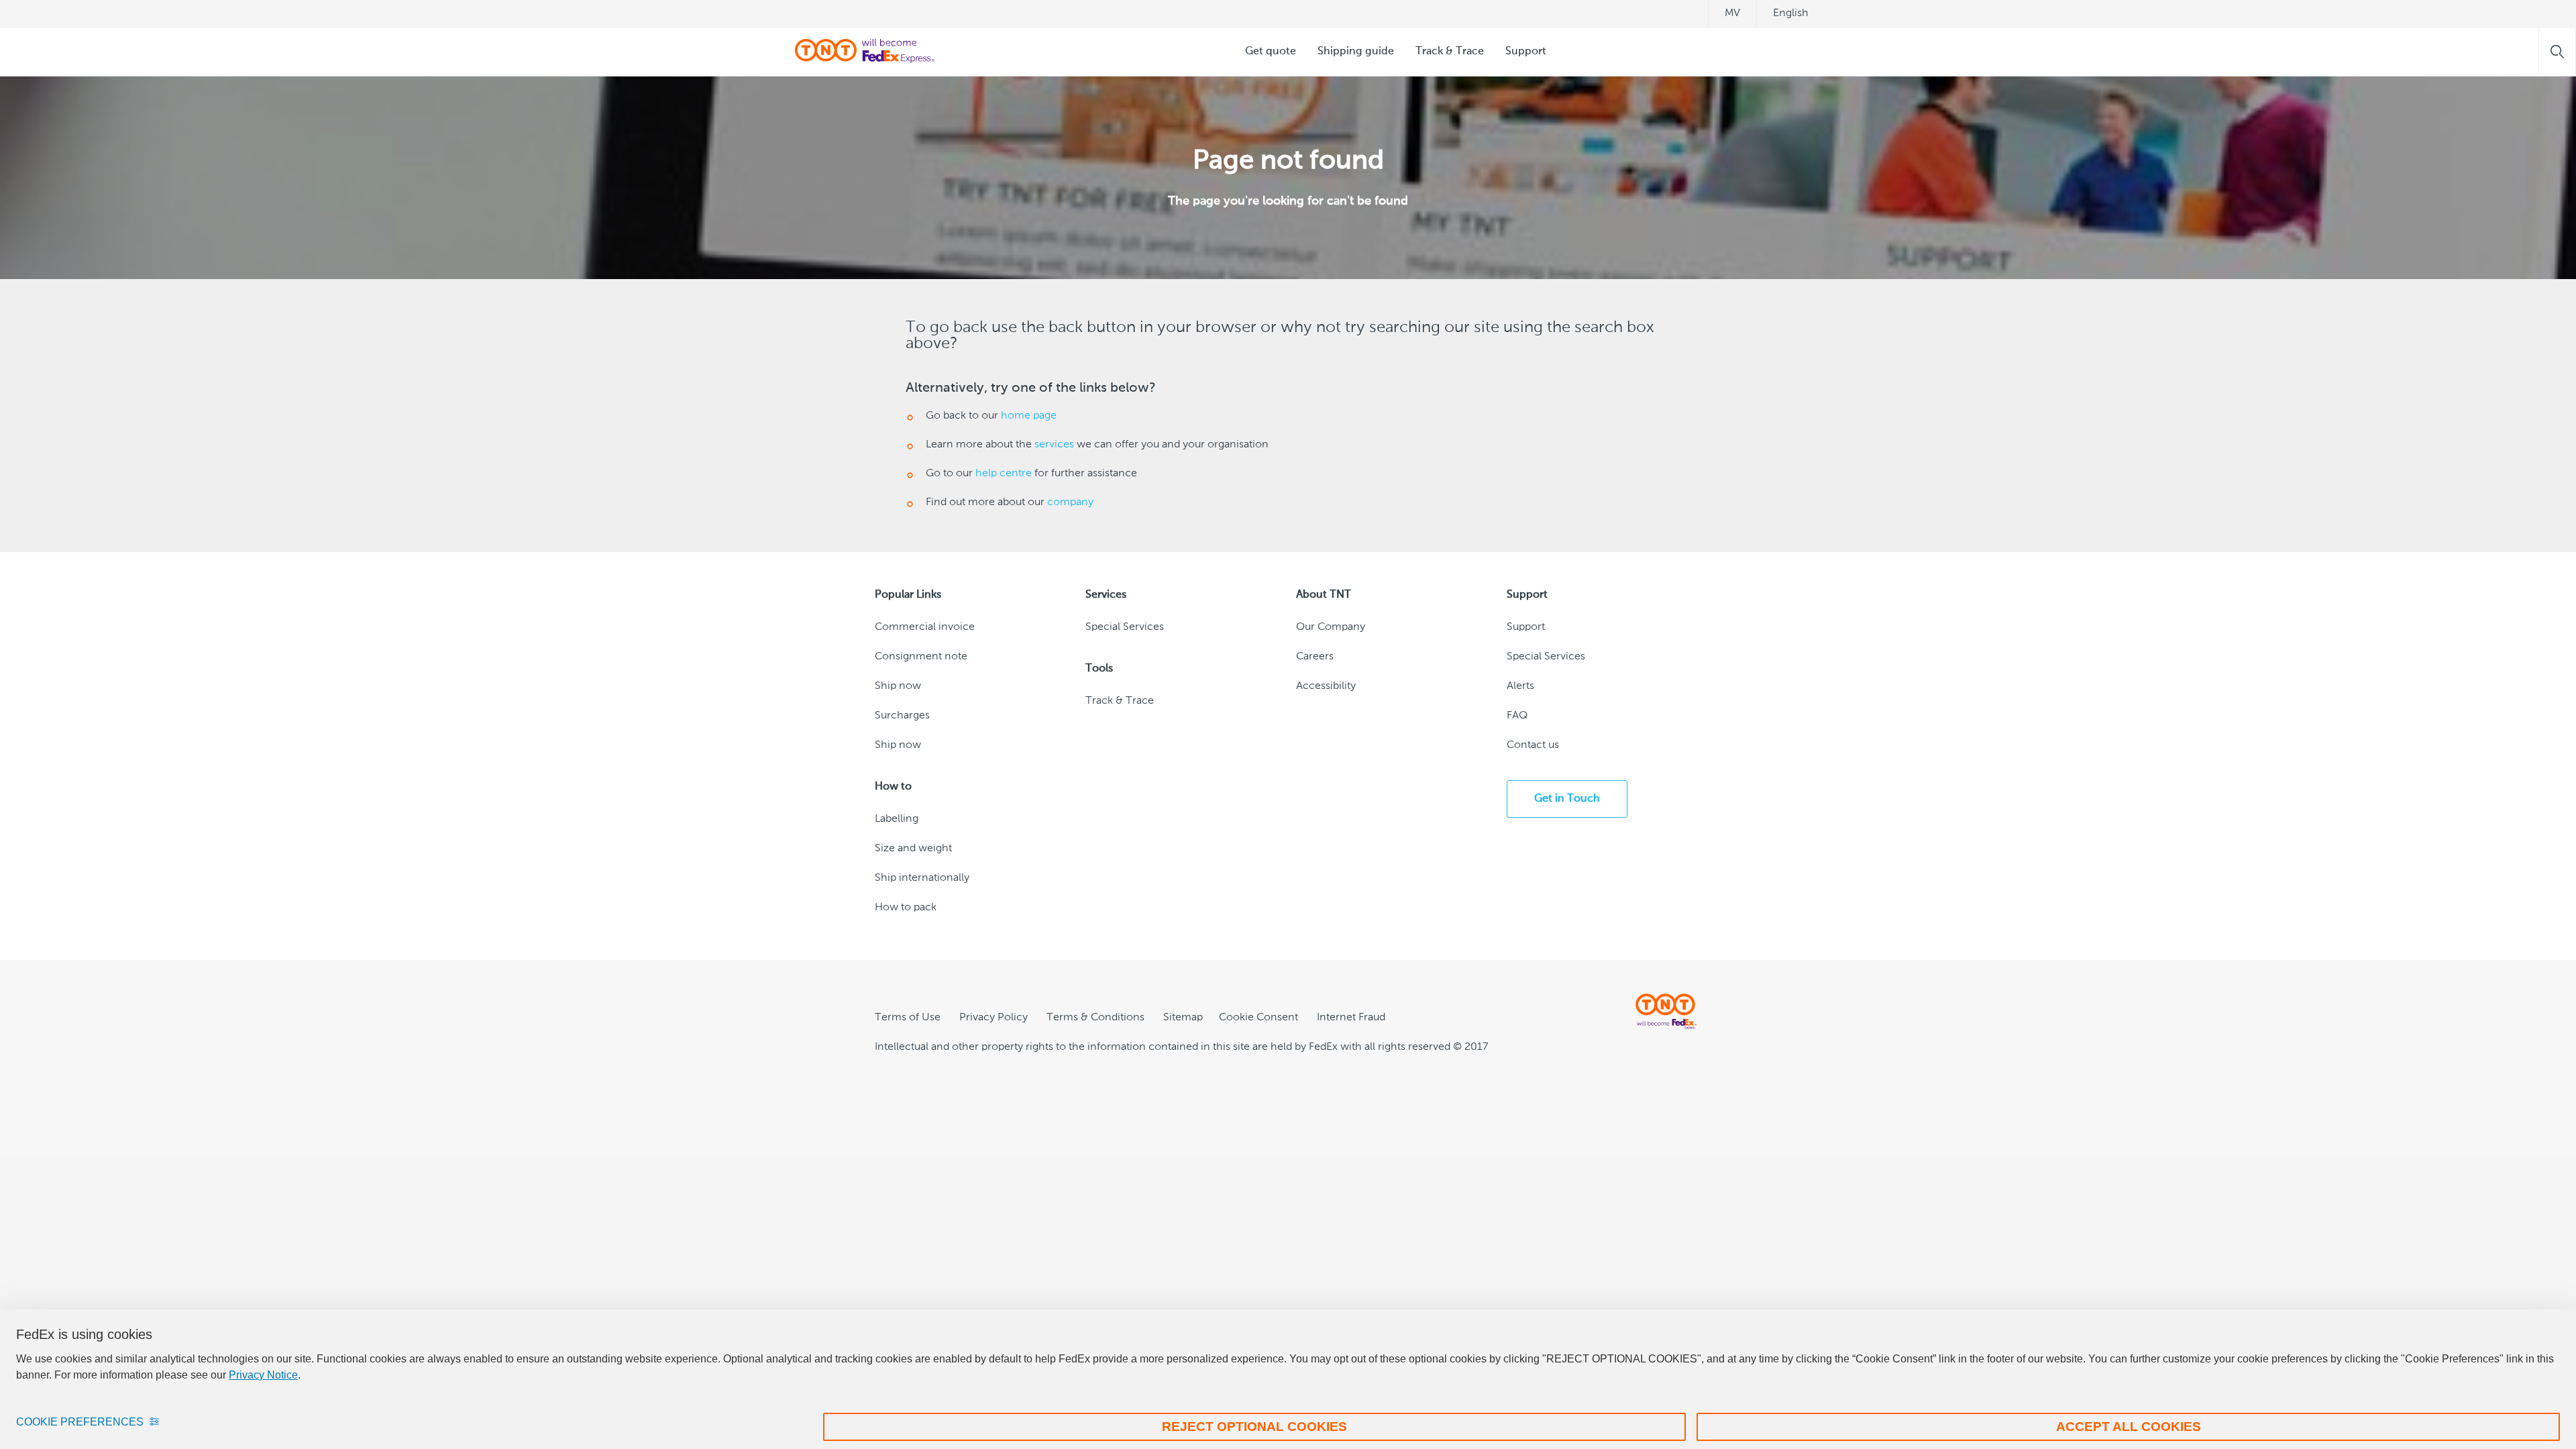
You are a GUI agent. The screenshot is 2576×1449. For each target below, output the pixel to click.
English (1791, 13)
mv (1732, 13)
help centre (1004, 474)
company (1070, 502)
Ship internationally (922, 878)
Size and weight (913, 849)
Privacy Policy (994, 1018)
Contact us (1533, 745)
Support (1526, 52)
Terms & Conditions (1095, 1018)
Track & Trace (1450, 52)
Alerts (1520, 686)
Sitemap (1183, 1018)
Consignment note (921, 657)
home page (1029, 416)
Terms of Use (908, 1018)
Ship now (898, 686)
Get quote (1271, 52)
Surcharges (902, 716)
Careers (1315, 657)
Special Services (1125, 627)
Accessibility (1326, 686)
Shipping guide (1356, 52)
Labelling (897, 819)
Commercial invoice (925, 627)
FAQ (1517, 716)
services (1054, 445)
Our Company (1331, 627)
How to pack (906, 908)
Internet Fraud (1351, 1018)
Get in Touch (1567, 799)
